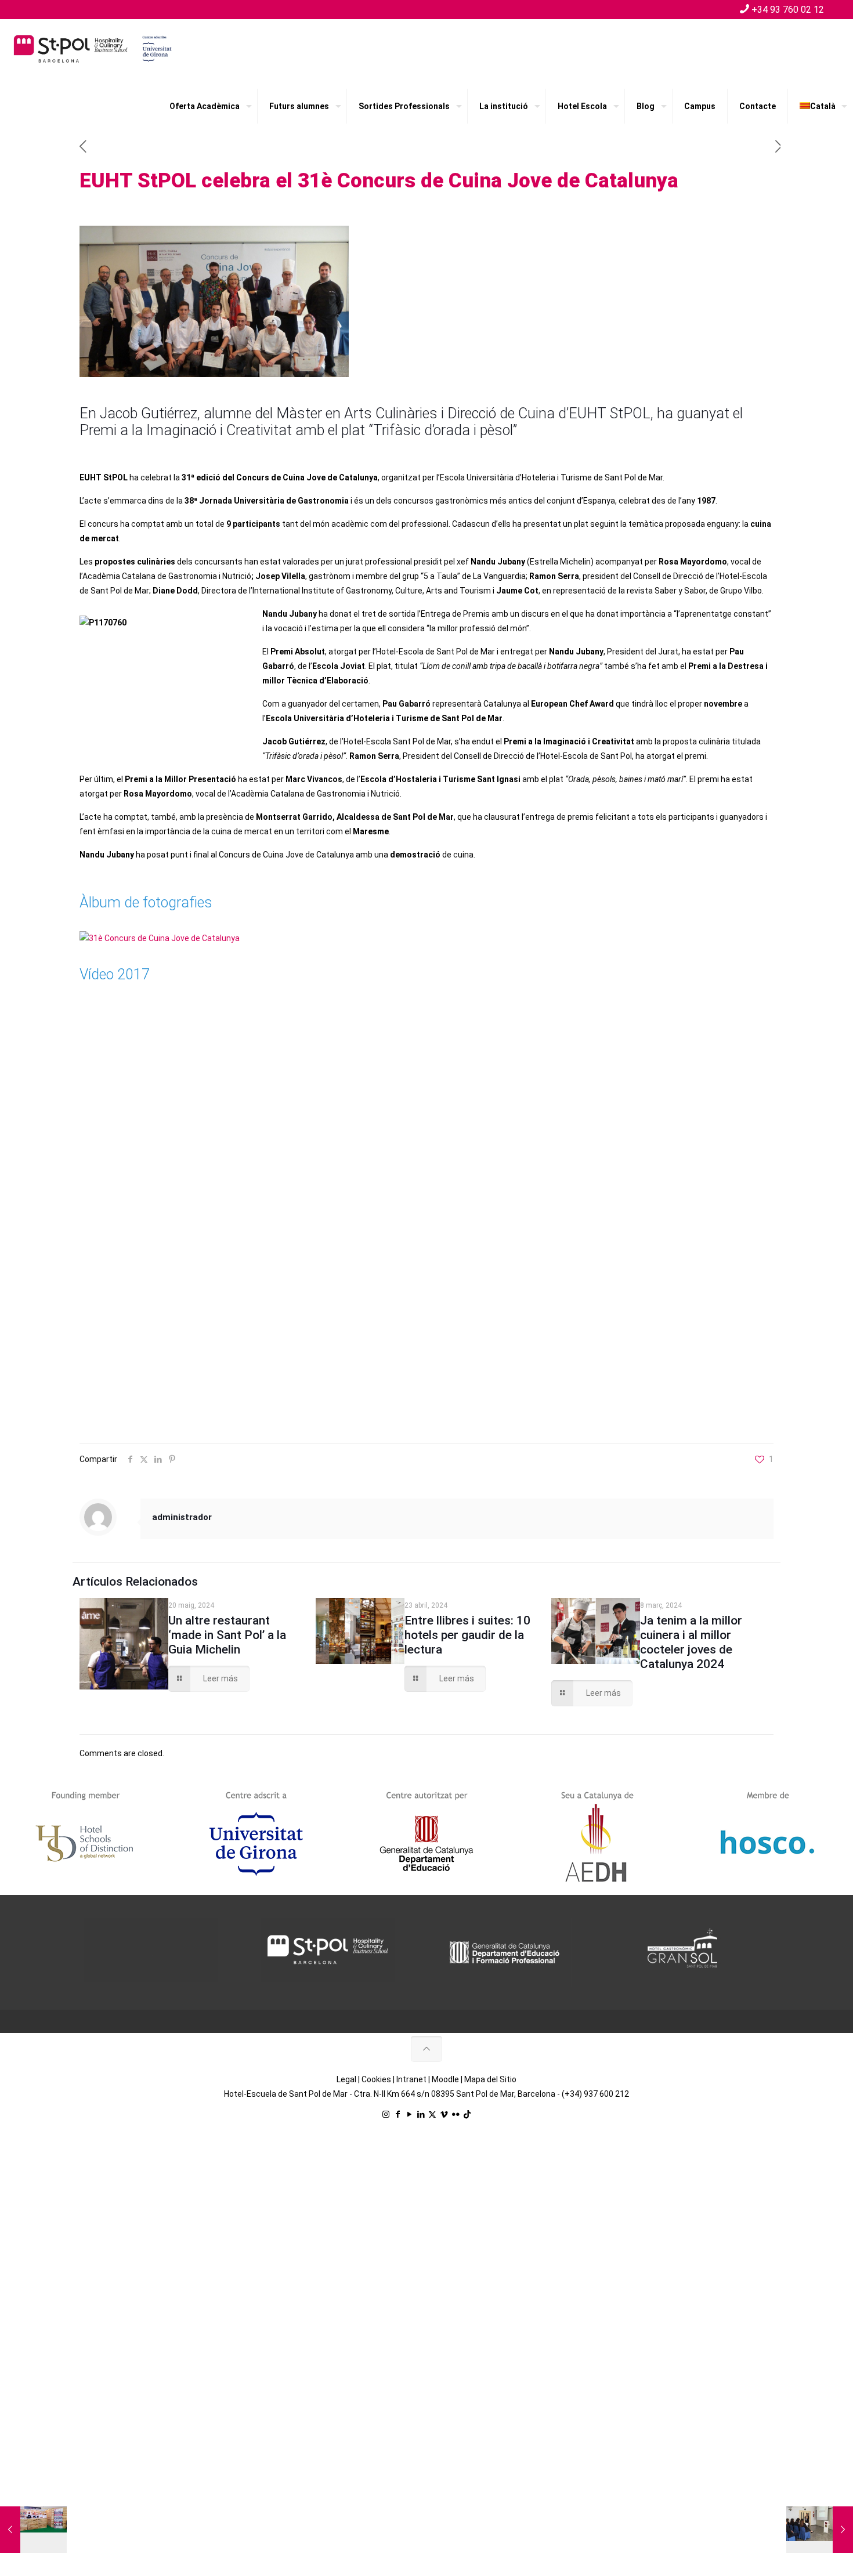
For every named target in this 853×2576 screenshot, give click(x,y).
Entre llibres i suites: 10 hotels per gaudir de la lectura (467, 1635)
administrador (182, 1517)
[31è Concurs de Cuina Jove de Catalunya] (160, 938)
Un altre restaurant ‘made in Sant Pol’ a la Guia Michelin (227, 1635)
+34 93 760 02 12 (788, 10)
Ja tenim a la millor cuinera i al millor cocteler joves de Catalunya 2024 (691, 1642)
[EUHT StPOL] (93, 48)
